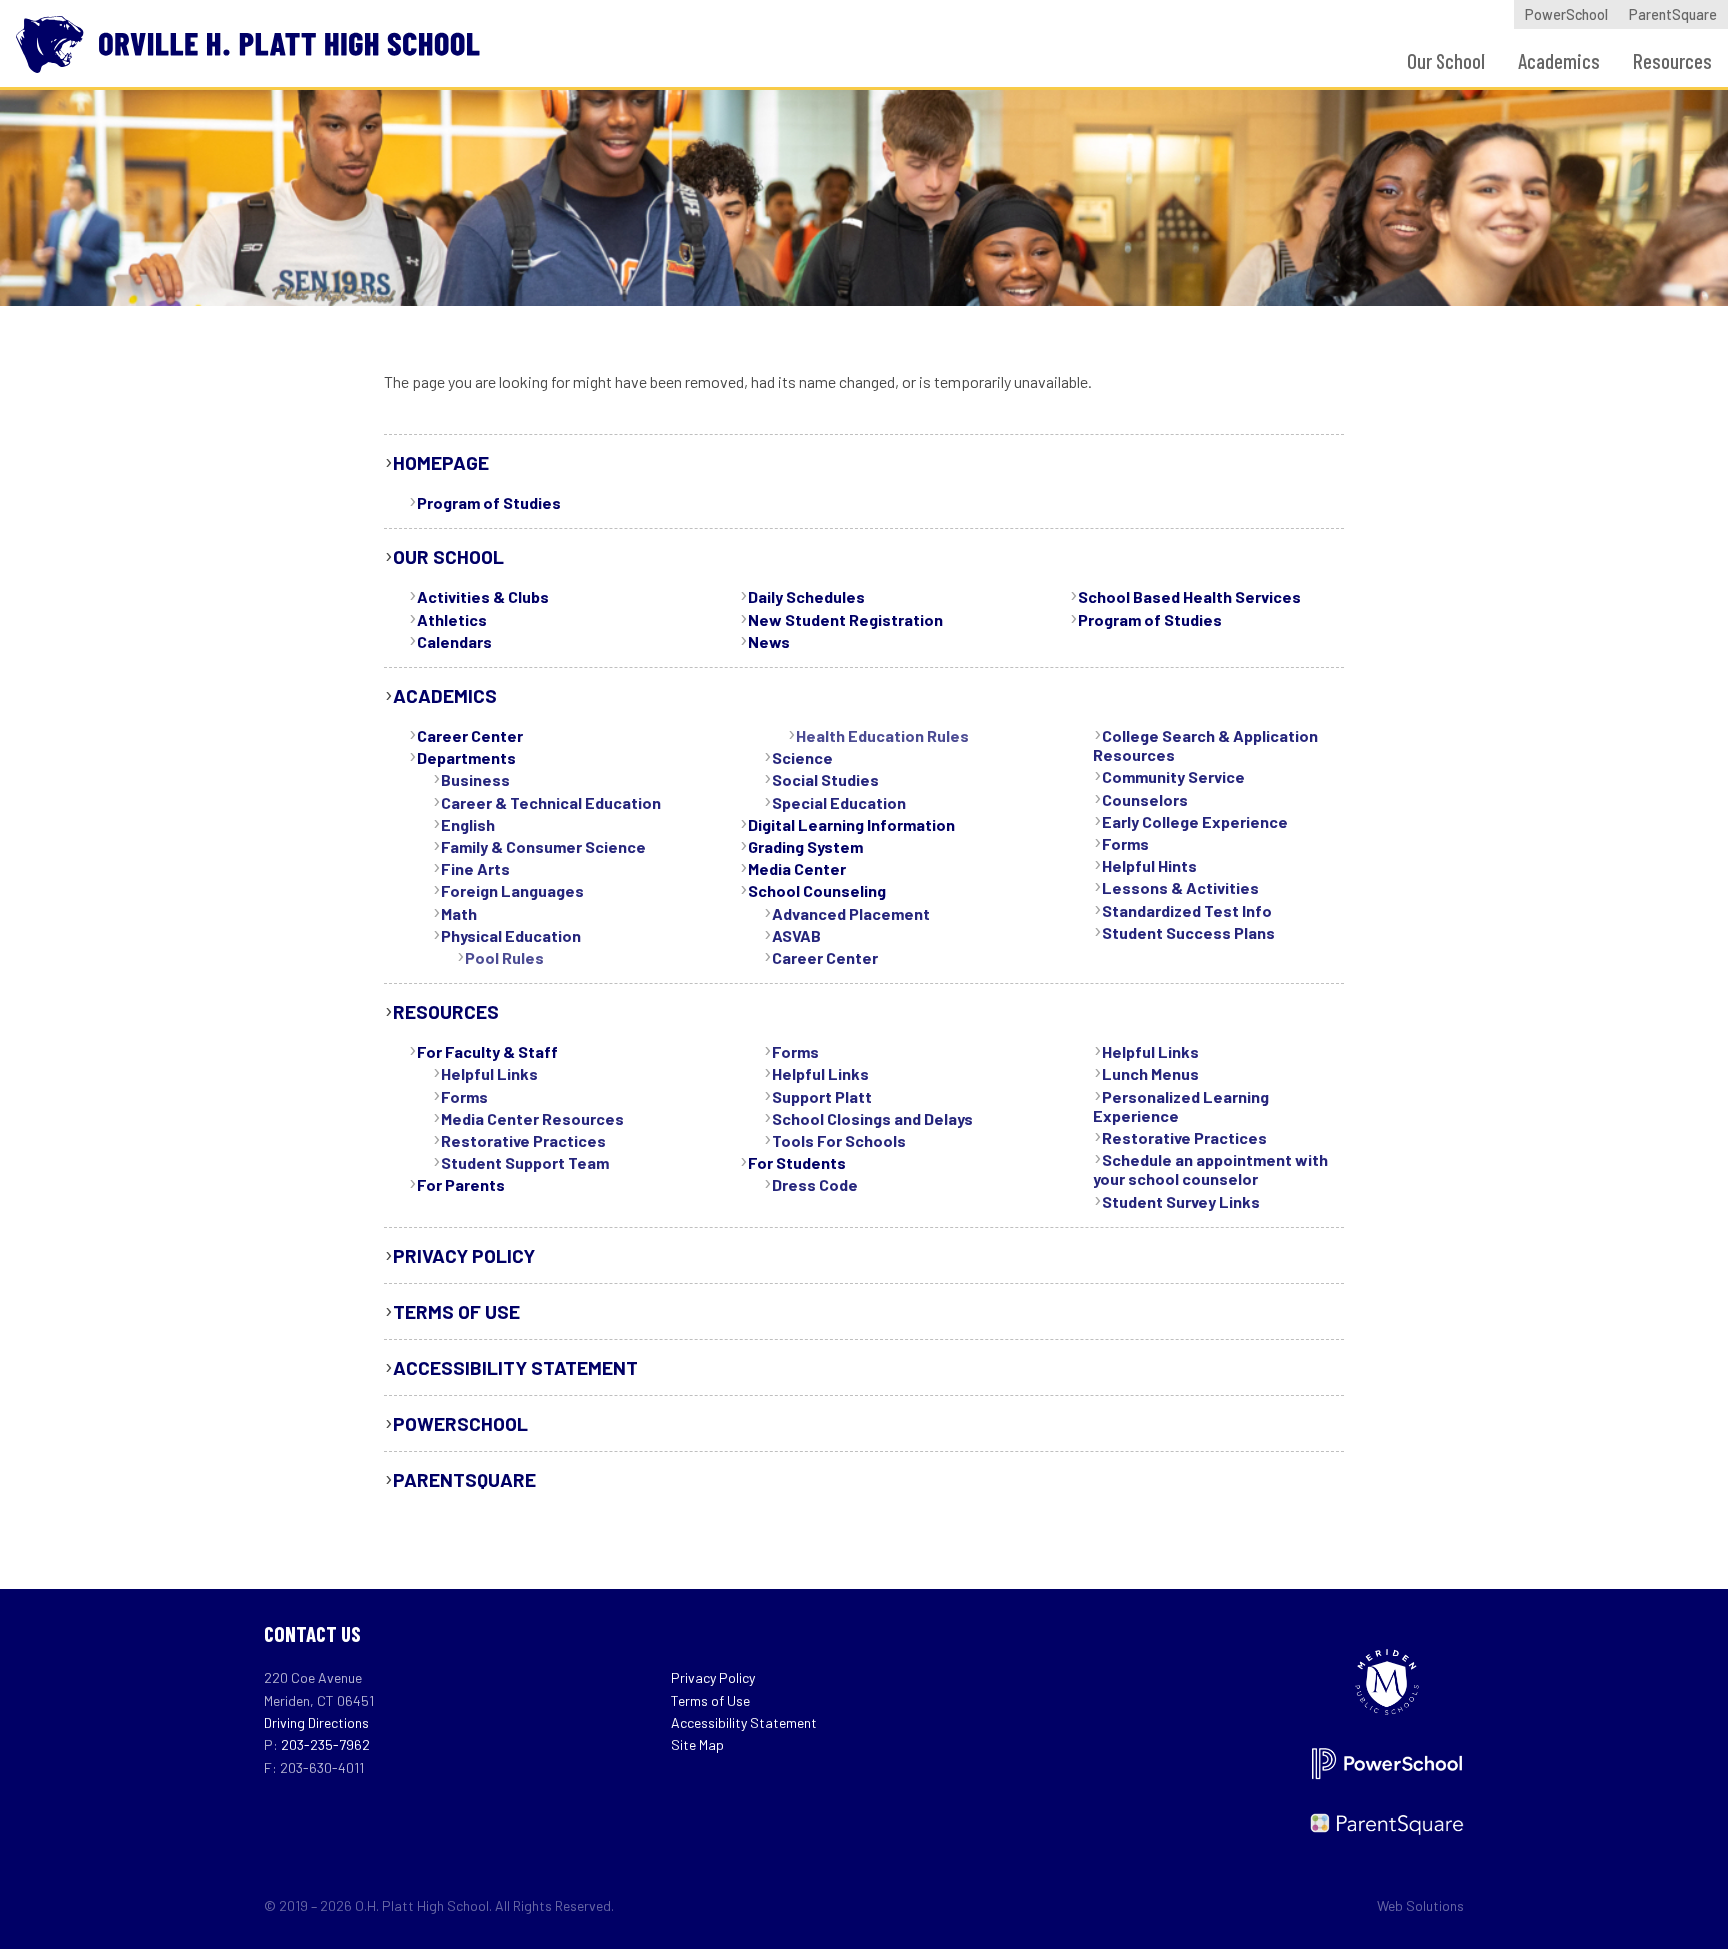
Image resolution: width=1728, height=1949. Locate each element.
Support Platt (822, 1096)
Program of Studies (489, 502)
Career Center (470, 735)
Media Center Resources (532, 1118)
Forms (1125, 843)
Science (802, 757)
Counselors (1145, 799)
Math (459, 913)
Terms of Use (456, 1311)
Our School (1446, 60)
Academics (1559, 60)
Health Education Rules (882, 735)
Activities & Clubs (483, 596)
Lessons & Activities (1180, 887)
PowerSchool (1566, 14)
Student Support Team (525, 1162)
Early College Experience (1195, 821)
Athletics (452, 619)
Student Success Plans (1188, 932)
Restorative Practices (523, 1140)
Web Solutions (1420, 1905)
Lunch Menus (1150, 1073)
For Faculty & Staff (487, 1051)
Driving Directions (316, 1722)
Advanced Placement (851, 913)
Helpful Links (489, 1073)
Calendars (454, 641)
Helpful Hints (1149, 865)
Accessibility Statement (515, 1367)
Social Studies (825, 779)
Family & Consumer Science (543, 846)
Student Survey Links (1181, 1201)
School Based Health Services (1189, 596)
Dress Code (815, 1184)
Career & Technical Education (551, 802)
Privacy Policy (464, 1255)
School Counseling (817, 890)
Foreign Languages (512, 890)
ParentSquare (1673, 14)
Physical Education (511, 935)
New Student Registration (845, 619)
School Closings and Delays (872, 1118)
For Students (797, 1162)
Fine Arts (475, 868)
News (769, 641)
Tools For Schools (839, 1140)
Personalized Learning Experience (1181, 1106)
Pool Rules (504, 957)
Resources (1672, 60)
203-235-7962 (325, 1744)
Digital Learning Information (851, 824)
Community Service (1173, 776)
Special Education (839, 802)
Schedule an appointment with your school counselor (1210, 1169)
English (468, 824)
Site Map (697, 1744)
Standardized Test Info (1187, 910)
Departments (466, 757)
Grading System (805, 846)
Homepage (441, 462)
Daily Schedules (806, 596)
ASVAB (796, 935)
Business (475, 779)
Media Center (797, 868)
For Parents (461, 1184)
